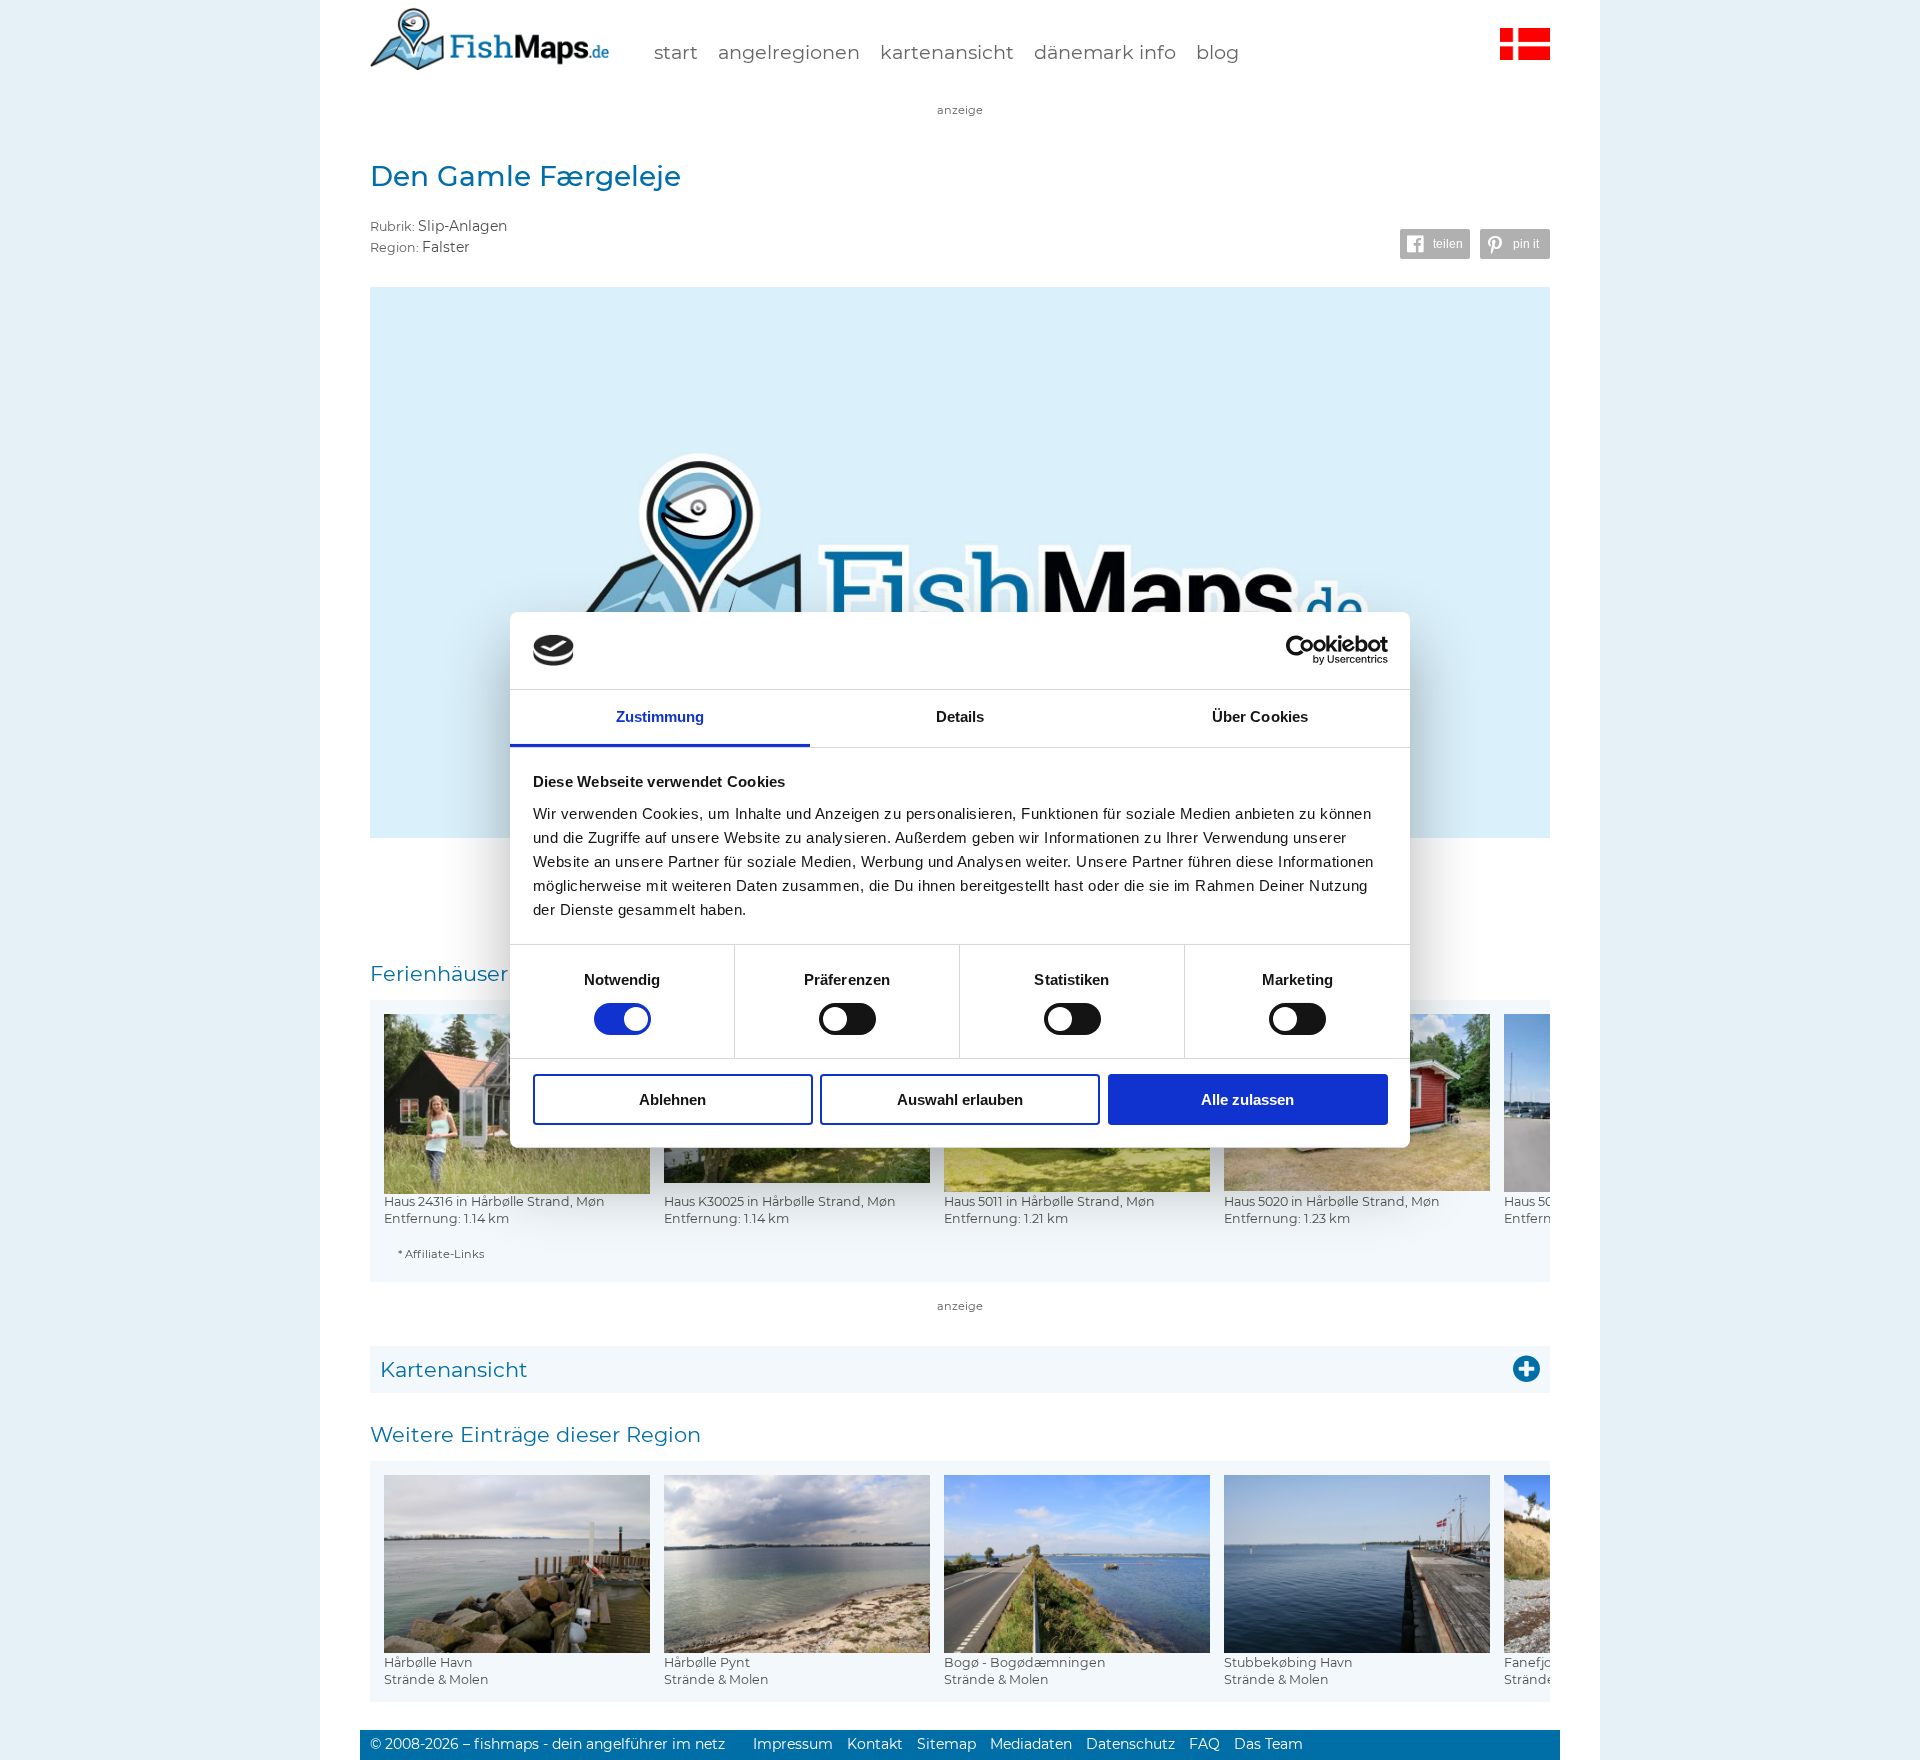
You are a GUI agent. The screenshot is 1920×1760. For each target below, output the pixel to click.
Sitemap (946, 1744)
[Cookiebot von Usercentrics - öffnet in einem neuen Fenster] (1300, 650)
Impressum (793, 1744)
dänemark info (1105, 52)
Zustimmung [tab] (660, 716)
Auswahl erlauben (960, 1099)
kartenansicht (947, 52)
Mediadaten (1031, 1744)
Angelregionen (789, 52)
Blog (1217, 52)
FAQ (1204, 1744)
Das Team (1268, 1744)
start (676, 52)
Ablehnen (672, 1099)
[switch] (847, 1019)
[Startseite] (490, 59)
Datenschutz (1130, 1744)
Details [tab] (960, 716)
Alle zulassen (1247, 1099)
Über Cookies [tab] (1260, 716)
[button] (1435, 244)
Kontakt (875, 1744)
